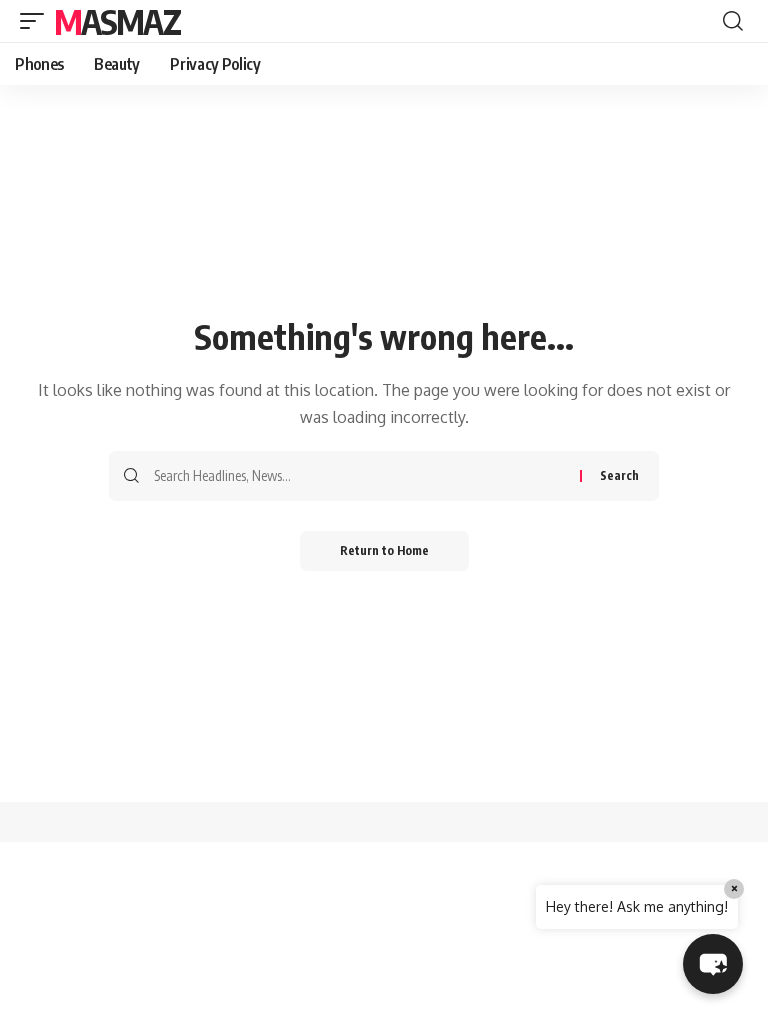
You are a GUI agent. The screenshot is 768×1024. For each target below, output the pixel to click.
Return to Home (384, 550)
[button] (37, 21)
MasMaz (117, 21)
